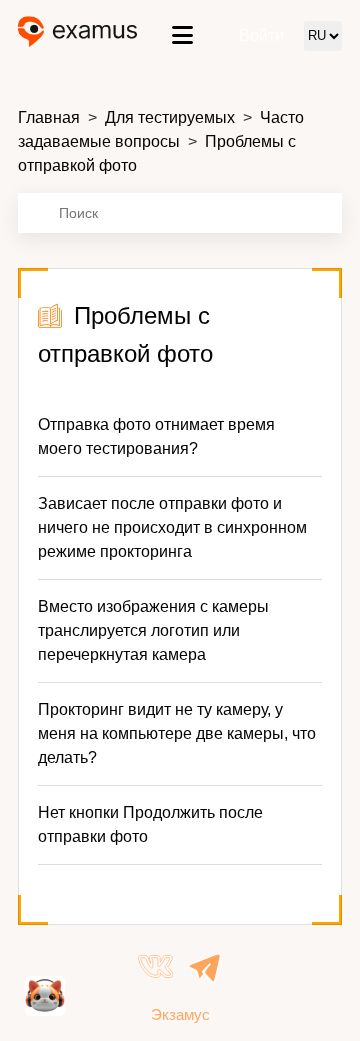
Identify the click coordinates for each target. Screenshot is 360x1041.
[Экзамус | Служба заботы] (77, 35)
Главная (49, 117)
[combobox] (180, 213)
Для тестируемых (170, 117)
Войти (261, 35)
